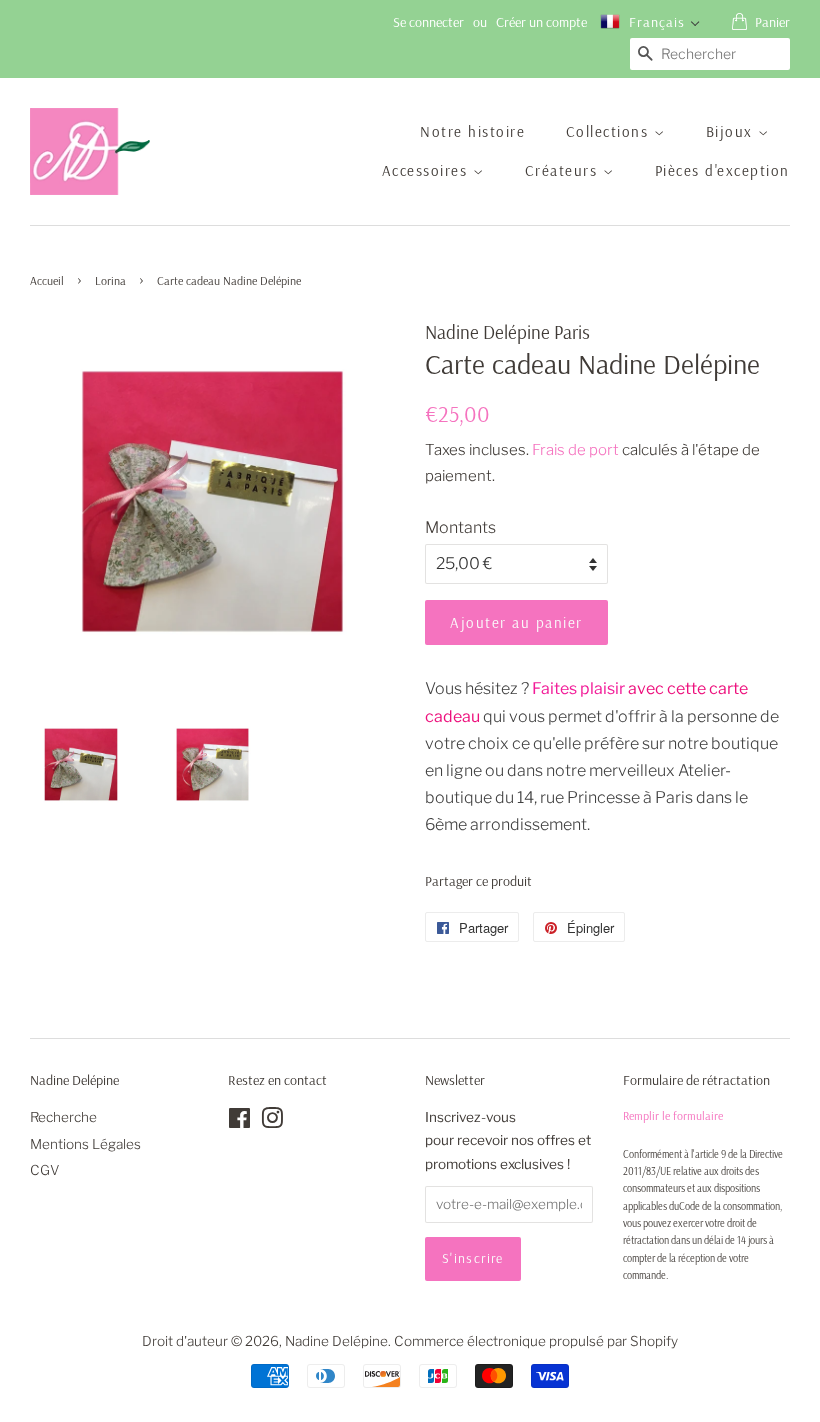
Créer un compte (541, 22)
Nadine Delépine (336, 1341)
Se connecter (428, 22)
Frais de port (575, 450)
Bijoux (732, 131)
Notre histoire (472, 131)
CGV (45, 1170)
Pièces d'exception (722, 170)
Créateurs (564, 170)
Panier (772, 22)
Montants (460, 527)
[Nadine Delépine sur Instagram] (272, 1122)
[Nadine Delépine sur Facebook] (239, 1122)
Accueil (47, 280)
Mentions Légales (85, 1144)
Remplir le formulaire (673, 1115)
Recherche (63, 1117)
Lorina (110, 280)
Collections (610, 131)
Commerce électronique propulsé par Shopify (536, 1341)
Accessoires (427, 170)
